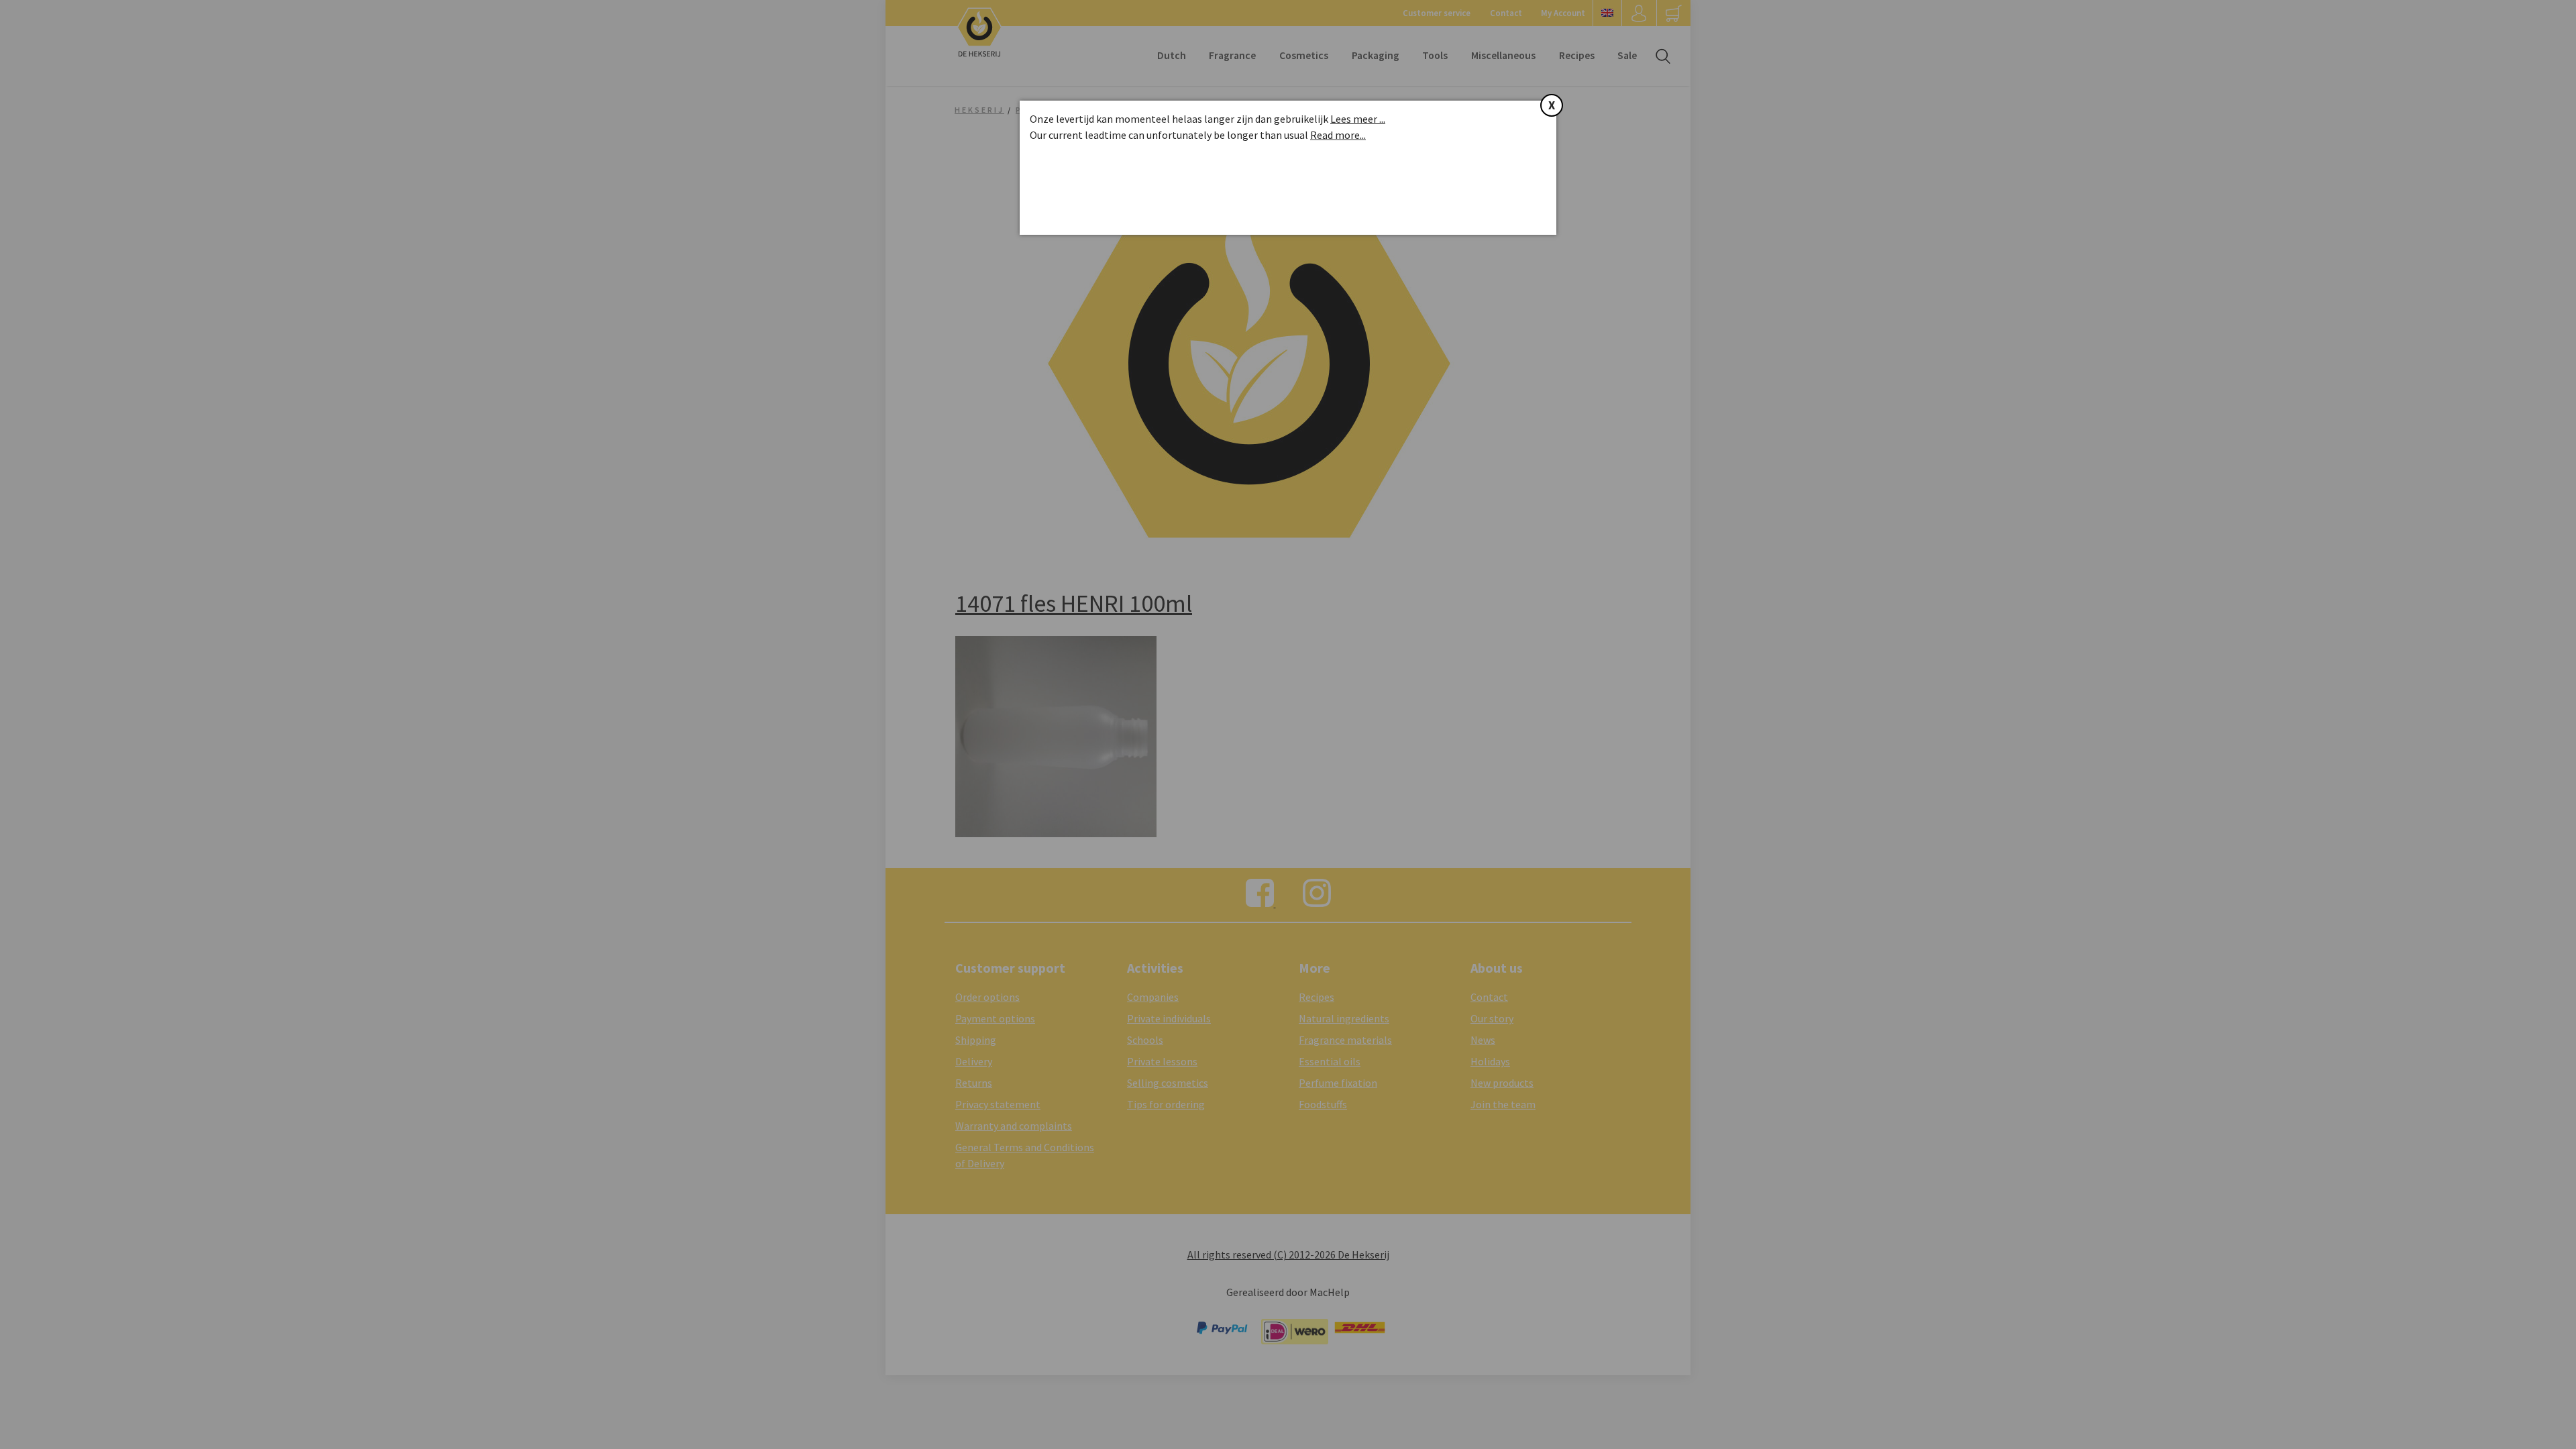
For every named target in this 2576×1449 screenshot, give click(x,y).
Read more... (1338, 135)
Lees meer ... (1358, 119)
